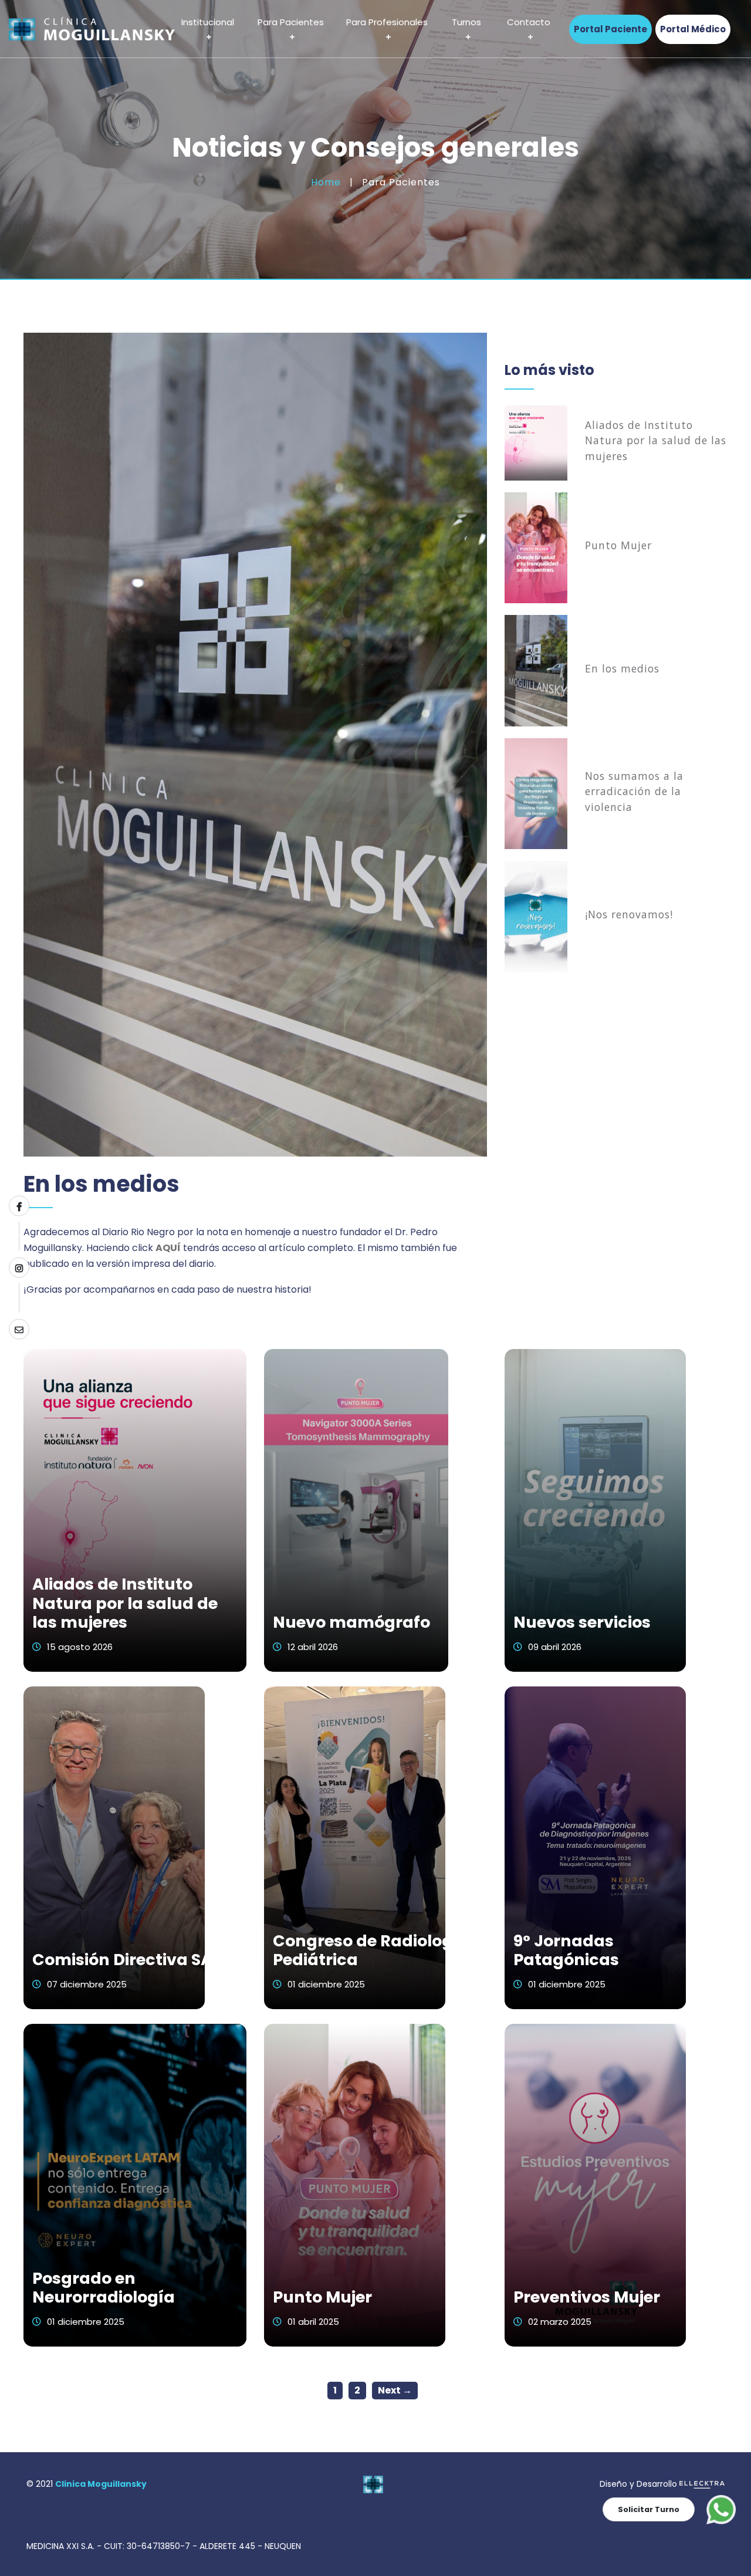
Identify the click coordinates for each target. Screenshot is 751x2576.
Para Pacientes (291, 23)
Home (326, 182)
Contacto (529, 23)
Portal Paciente (610, 29)
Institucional (208, 23)
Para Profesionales (387, 23)
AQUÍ (168, 1248)
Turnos (466, 23)
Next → (395, 2390)
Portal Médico (693, 29)
